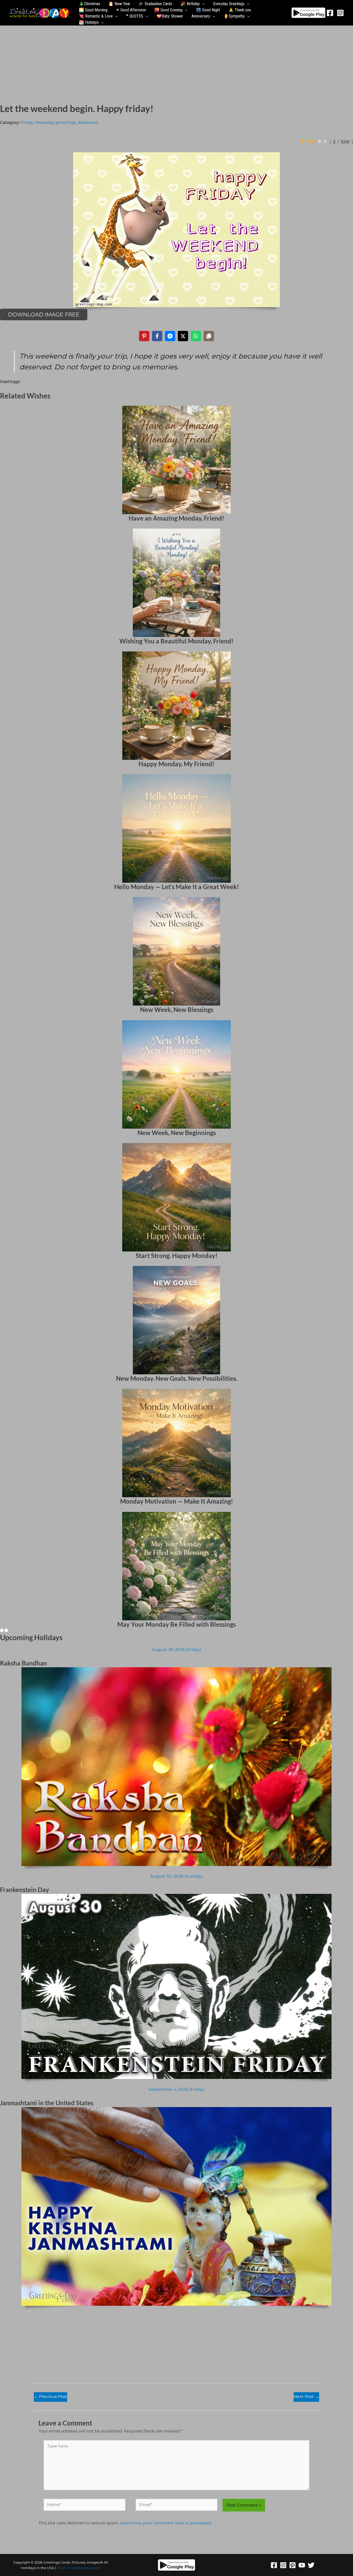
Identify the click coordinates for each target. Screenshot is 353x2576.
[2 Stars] (308, 141)
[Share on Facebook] (157, 336)
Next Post (306, 2396)
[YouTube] (302, 2565)
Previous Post (51, 2396)
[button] (202, 4)
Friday (27, 122)
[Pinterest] (293, 2565)
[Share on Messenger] (170, 336)
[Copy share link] (209, 336)
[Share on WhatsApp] (196, 336)
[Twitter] (311, 2565)
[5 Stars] (325, 141)
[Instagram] (340, 13)
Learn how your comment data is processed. (166, 2523)
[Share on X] (183, 336)
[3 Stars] (314, 141)
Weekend (88, 122)
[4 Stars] (319, 141)
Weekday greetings (55, 122)
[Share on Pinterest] (144, 336)
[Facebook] (330, 13)
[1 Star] (302, 141)
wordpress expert (86, 2568)
